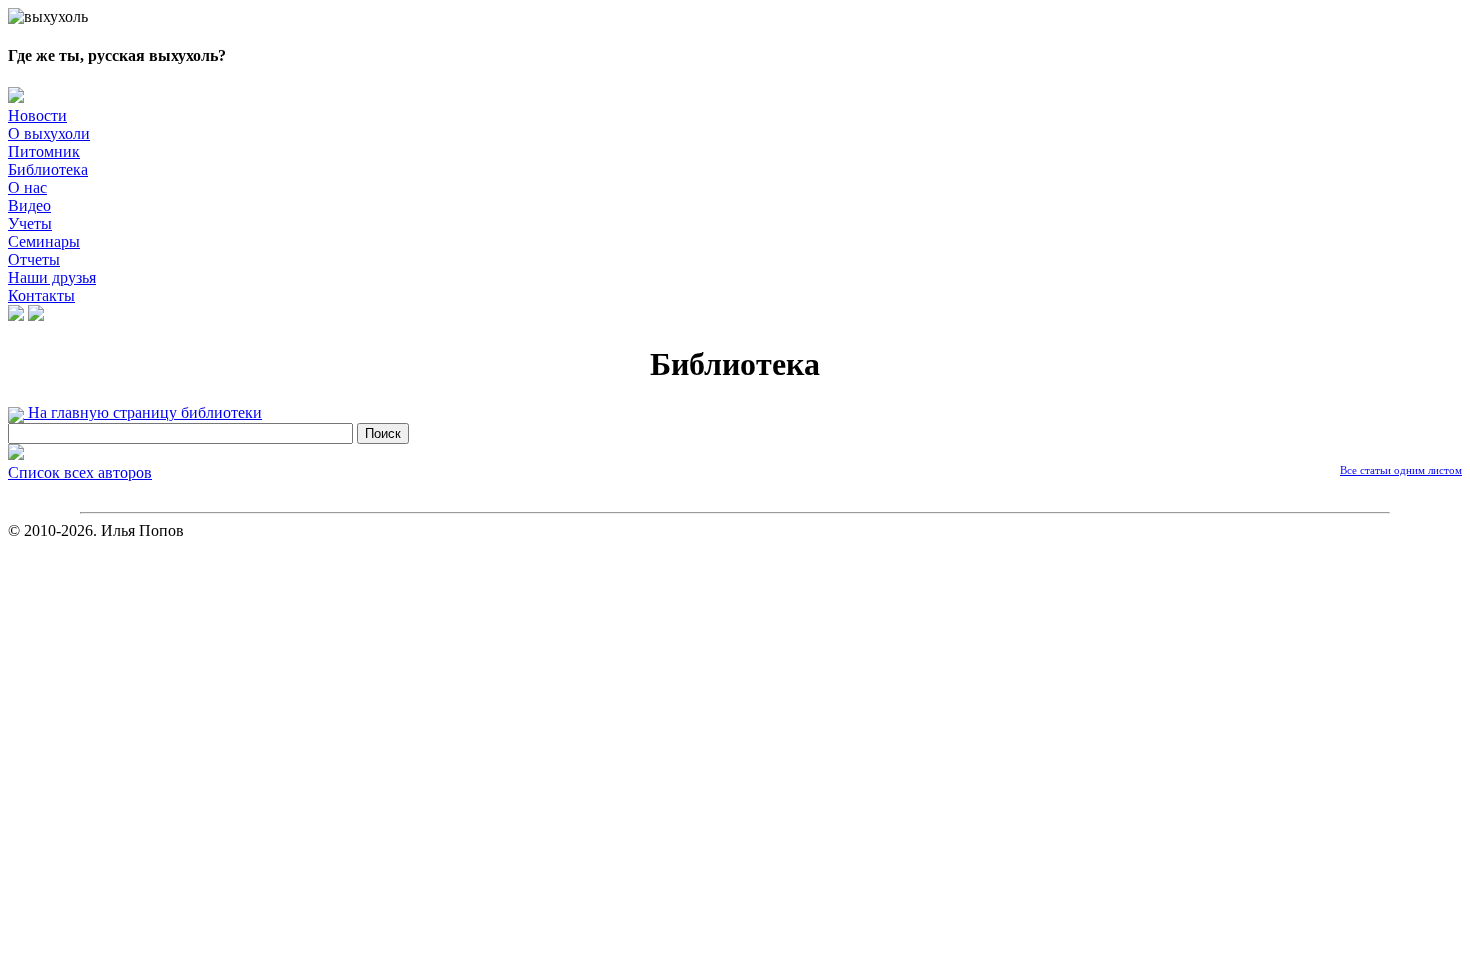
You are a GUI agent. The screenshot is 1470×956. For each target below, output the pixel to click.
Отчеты (34, 259)
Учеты (30, 223)
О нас (27, 187)
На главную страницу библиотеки (143, 412)
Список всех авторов (80, 472)
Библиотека (48, 169)
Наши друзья (52, 277)
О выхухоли (49, 133)
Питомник (44, 151)
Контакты (41, 295)
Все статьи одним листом (1401, 470)
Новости (37, 115)
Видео (29, 205)
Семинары (44, 241)
